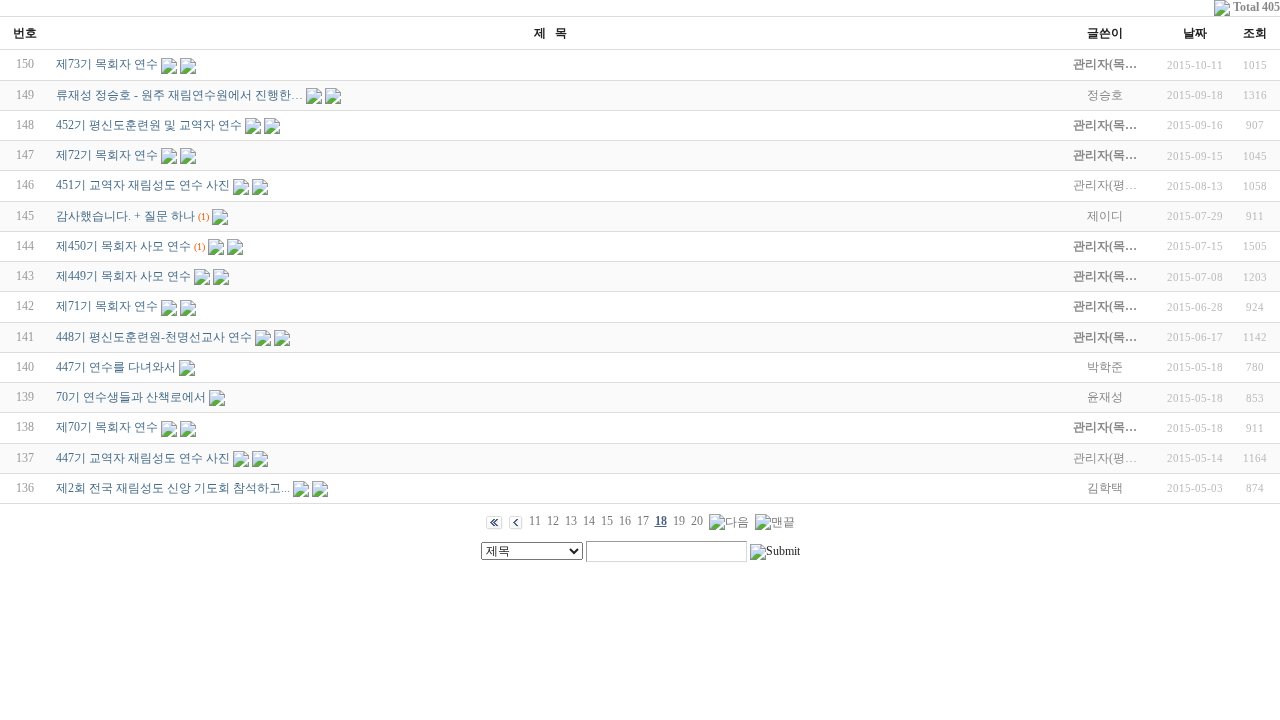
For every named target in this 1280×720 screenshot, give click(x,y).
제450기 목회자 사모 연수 (123, 246)
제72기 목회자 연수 (107, 155)
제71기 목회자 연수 (107, 306)
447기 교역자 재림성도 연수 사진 (143, 458)
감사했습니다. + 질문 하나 (125, 216)
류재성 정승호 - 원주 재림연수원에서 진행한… (179, 95)
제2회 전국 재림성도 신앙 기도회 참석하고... (173, 488)
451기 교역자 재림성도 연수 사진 (143, 185)
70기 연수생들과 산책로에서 (131, 397)
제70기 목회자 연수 (107, 427)
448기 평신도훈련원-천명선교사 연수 (154, 337)
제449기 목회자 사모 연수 (123, 276)
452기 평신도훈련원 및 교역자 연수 (149, 125)
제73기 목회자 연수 (107, 64)
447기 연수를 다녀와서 (116, 367)
